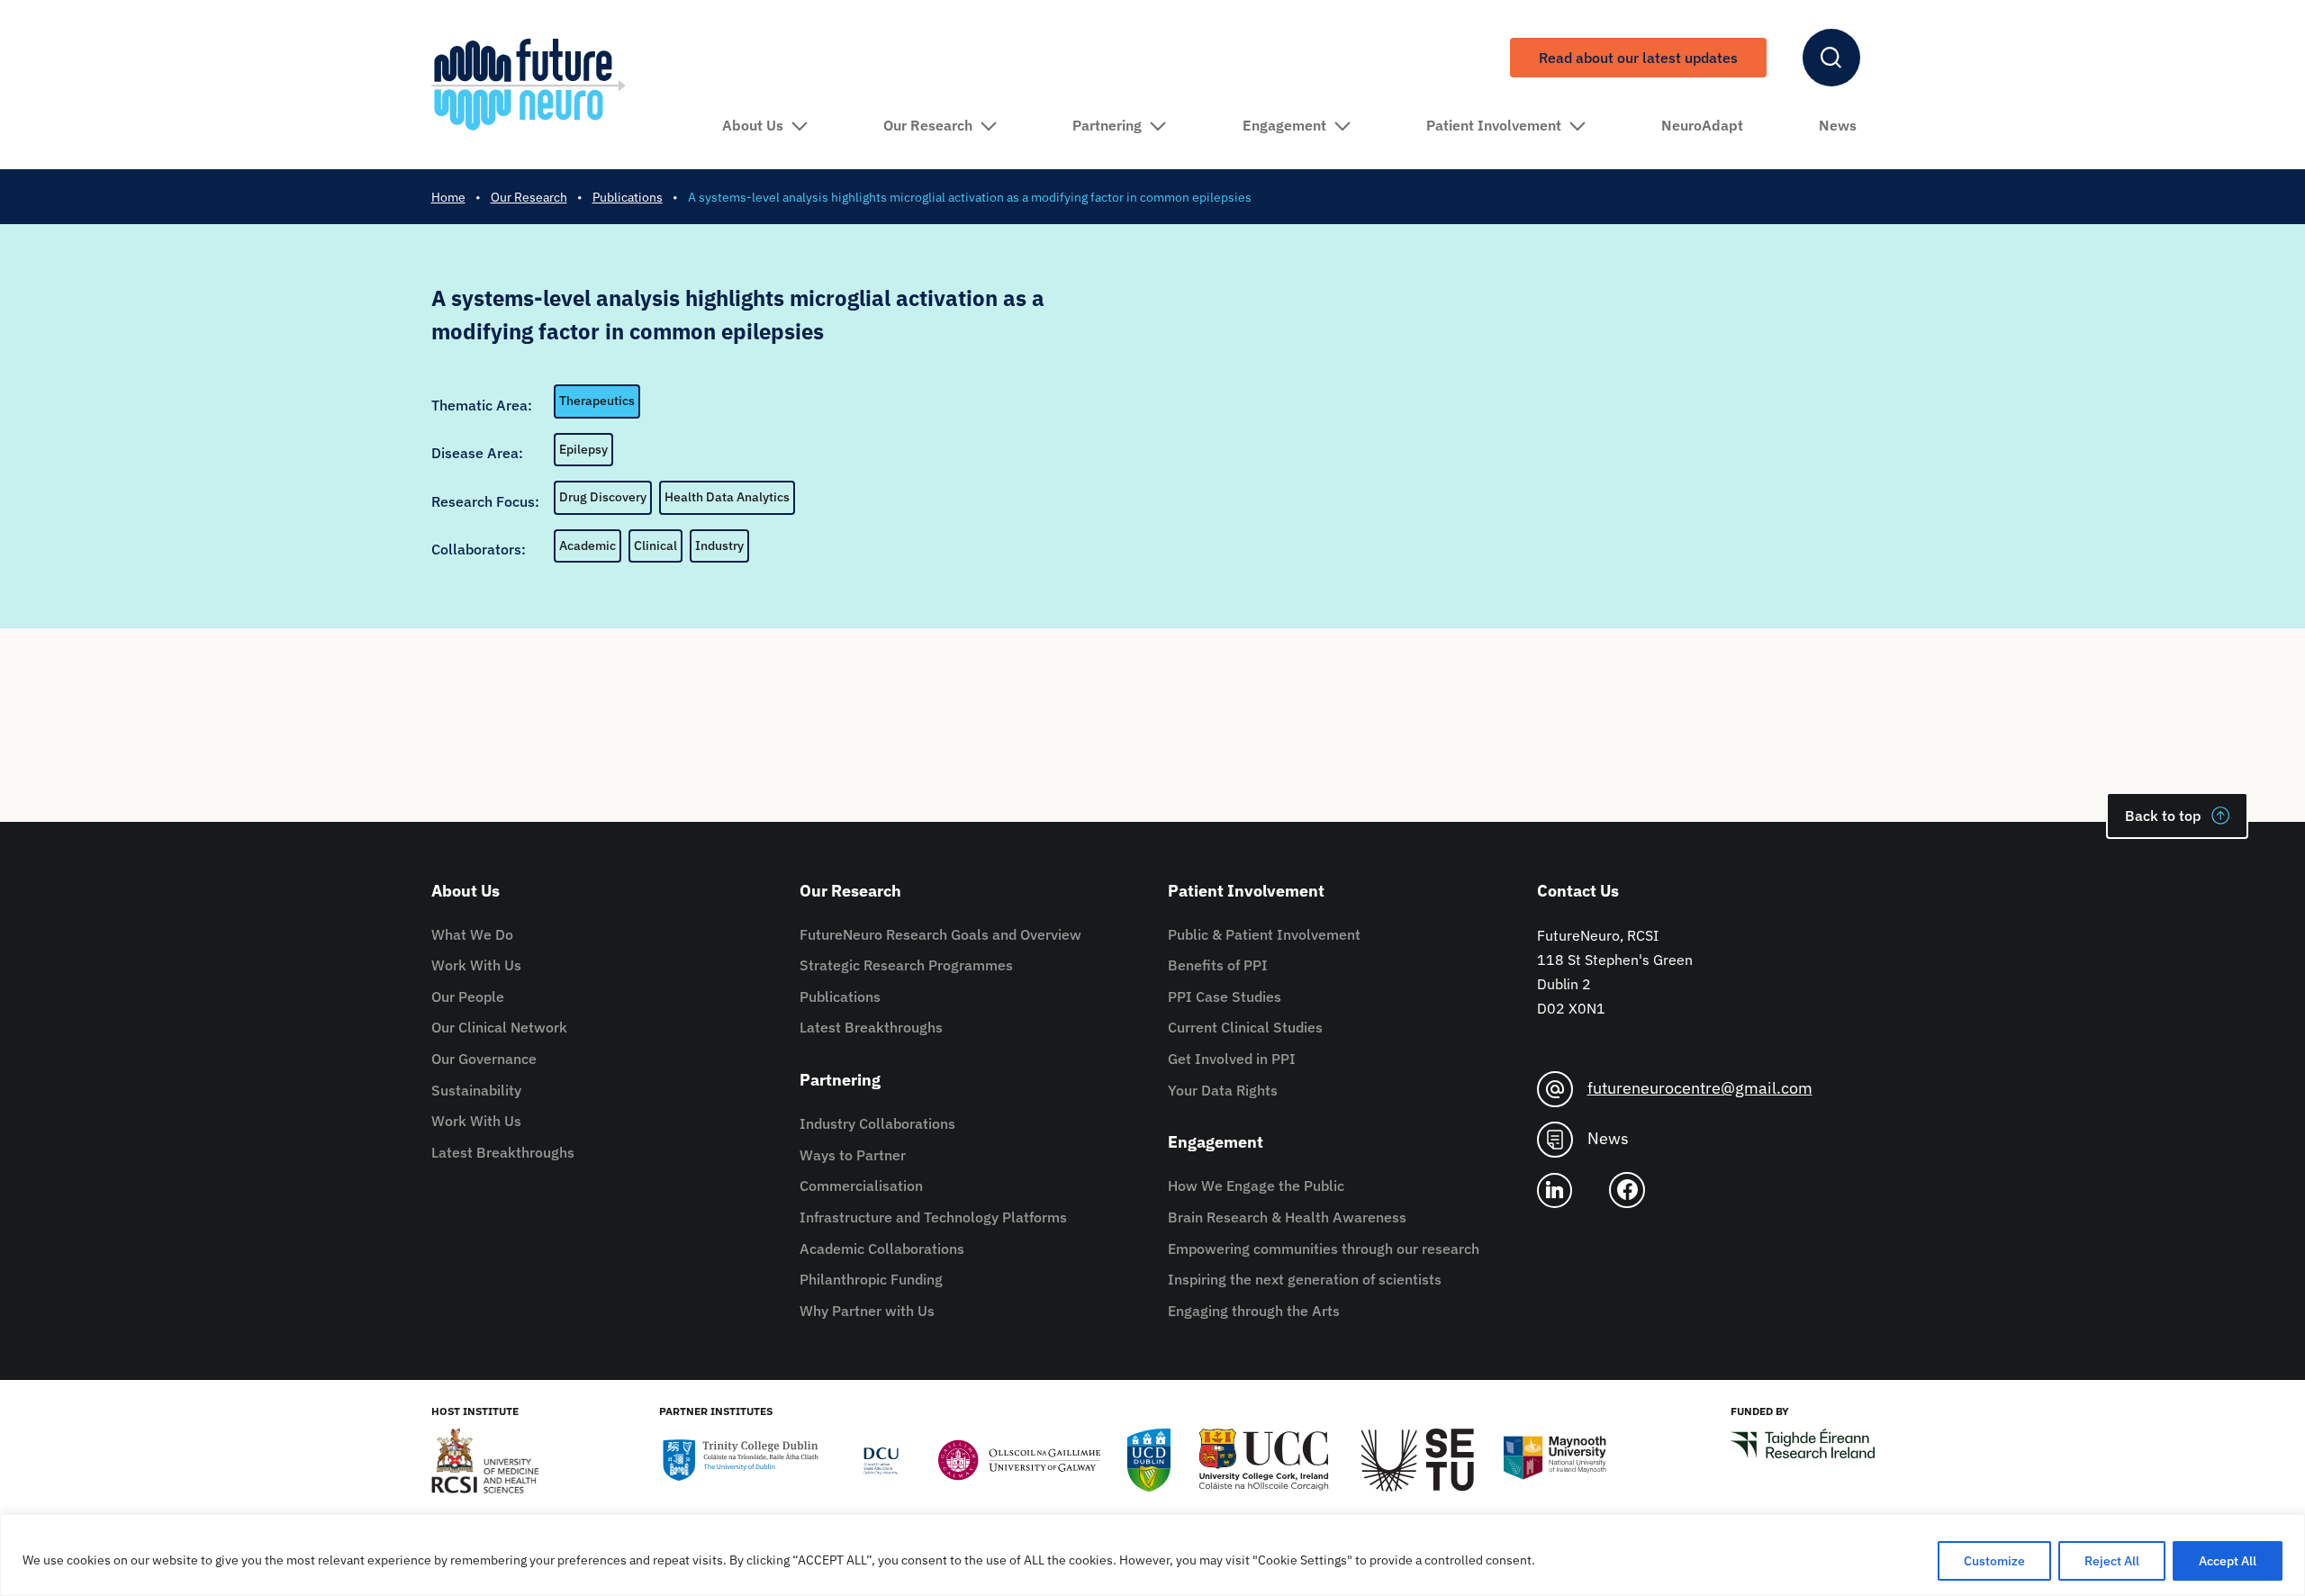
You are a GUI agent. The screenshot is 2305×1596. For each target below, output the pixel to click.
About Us (753, 125)
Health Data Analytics (727, 497)
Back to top (2163, 816)
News (1838, 125)
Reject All (2112, 1561)
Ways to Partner (853, 1155)
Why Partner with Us (867, 1311)
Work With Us (476, 965)
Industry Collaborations (877, 1123)
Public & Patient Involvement (1264, 934)
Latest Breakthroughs (503, 1152)
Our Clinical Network (499, 1027)
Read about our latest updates (1638, 58)
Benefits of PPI (1218, 965)
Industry (719, 546)
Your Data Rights (1223, 1090)
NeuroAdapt (1702, 125)
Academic (588, 546)
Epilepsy (583, 449)
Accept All (2228, 1561)
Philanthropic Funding (871, 1279)
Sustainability (476, 1090)
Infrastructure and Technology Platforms (933, 1217)
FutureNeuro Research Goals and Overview (940, 934)
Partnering (1107, 125)
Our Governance (484, 1059)
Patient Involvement (1494, 125)
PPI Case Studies (1225, 996)
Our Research (928, 125)
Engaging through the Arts (1254, 1311)
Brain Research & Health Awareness (1287, 1217)
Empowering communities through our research (1324, 1249)
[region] (1152, 1555)
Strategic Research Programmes (906, 965)
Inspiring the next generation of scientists (1305, 1279)
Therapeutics (597, 401)
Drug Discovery (603, 497)
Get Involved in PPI (1232, 1059)
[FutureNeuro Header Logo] (529, 84)
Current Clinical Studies (1245, 1027)
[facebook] (1634, 1190)
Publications (840, 996)
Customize (1994, 1561)
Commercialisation (861, 1186)
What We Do (472, 934)
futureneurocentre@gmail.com (1700, 1088)
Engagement (1284, 125)
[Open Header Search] (1831, 58)
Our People (468, 996)
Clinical (655, 546)
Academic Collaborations (882, 1249)
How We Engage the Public (1256, 1186)
